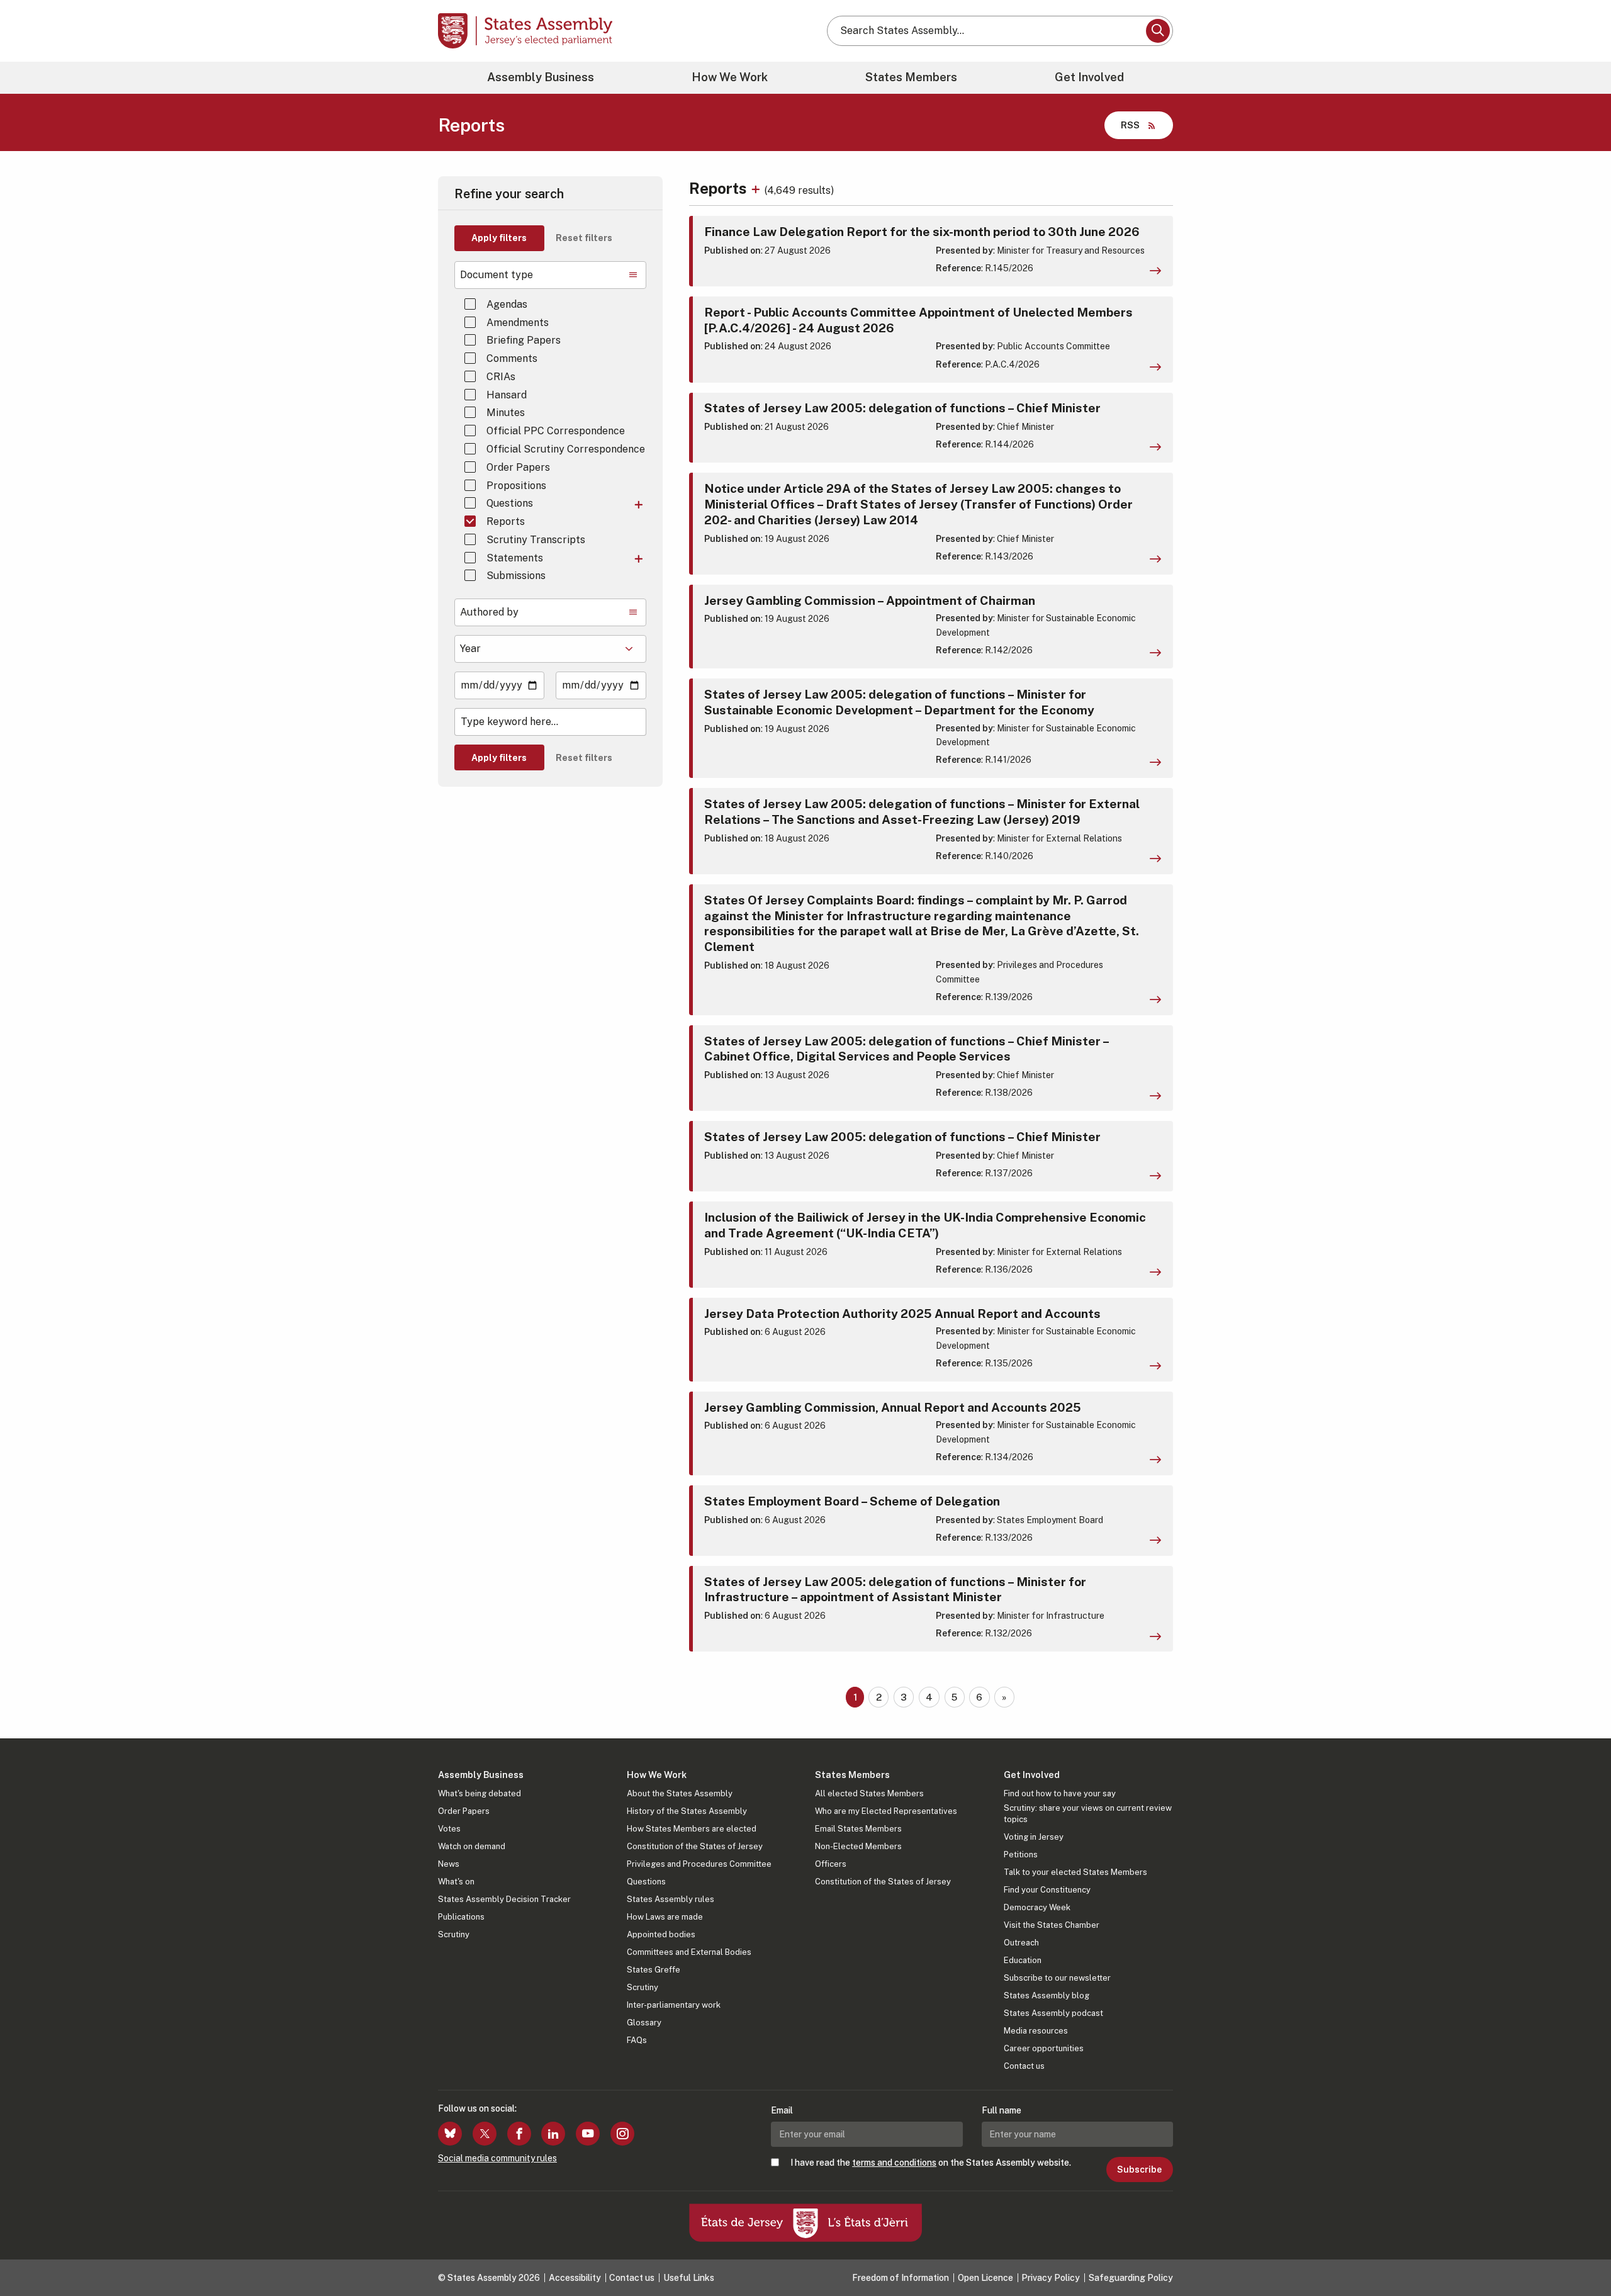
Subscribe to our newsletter (1057, 1978)
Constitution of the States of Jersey (695, 1846)
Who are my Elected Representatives (886, 1811)
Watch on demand (472, 1846)
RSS (1130, 125)
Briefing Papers (524, 340)
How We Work (730, 77)
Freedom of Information (901, 2278)
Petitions (1021, 1854)
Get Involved (1089, 77)
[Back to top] (1580, 2253)
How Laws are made (665, 1917)
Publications (461, 1917)
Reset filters (584, 238)
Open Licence (985, 2278)
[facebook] (519, 2134)
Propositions (516, 486)
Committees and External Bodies (689, 1952)
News (449, 1864)
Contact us (1024, 2066)
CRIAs (501, 377)
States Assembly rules (671, 1899)
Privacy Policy (1051, 2278)
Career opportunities (1044, 2048)
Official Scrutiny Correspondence (566, 449)
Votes (449, 1829)
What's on (456, 1882)
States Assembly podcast (1053, 2013)
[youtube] (588, 2134)
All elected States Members (869, 1793)
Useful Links (689, 2278)
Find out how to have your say (1060, 1793)
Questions (510, 503)
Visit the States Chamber (1052, 1925)
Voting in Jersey (1034, 1837)
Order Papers (518, 467)
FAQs (637, 2040)
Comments (512, 358)
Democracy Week (1037, 1907)
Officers (831, 1864)
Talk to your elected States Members (1075, 1872)
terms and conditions (894, 2163)
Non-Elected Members (858, 1846)
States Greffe (654, 1970)
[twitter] (485, 2134)
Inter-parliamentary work (674, 2005)
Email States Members (858, 1829)
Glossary (644, 2023)
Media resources (1036, 2031)
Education (1023, 1960)
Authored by (489, 612)
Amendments (518, 323)
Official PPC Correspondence (556, 431)
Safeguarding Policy (1131, 2278)
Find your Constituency (1047, 1890)
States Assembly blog (1047, 1995)
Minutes (506, 413)
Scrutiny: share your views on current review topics (1088, 1814)
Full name (1002, 2110)
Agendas (507, 304)
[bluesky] (450, 2134)
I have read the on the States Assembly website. (931, 2163)
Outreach (1021, 1943)
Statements (515, 558)
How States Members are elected (692, 1829)
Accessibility (575, 2278)
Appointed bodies (661, 1934)
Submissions (516, 576)
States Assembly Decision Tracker (504, 1899)
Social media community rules (497, 2158)
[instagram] (622, 2134)
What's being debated (480, 1793)
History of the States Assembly (687, 1811)
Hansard (507, 395)
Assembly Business (541, 77)
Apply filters (499, 238)
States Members (911, 77)
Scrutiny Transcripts (536, 540)
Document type (497, 275)
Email (782, 2110)
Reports (506, 521)
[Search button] (1158, 31)
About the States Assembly (680, 1793)
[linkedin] (553, 2134)
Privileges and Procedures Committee (699, 1864)
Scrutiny (454, 1934)
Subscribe (1139, 2169)
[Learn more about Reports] (757, 188)
